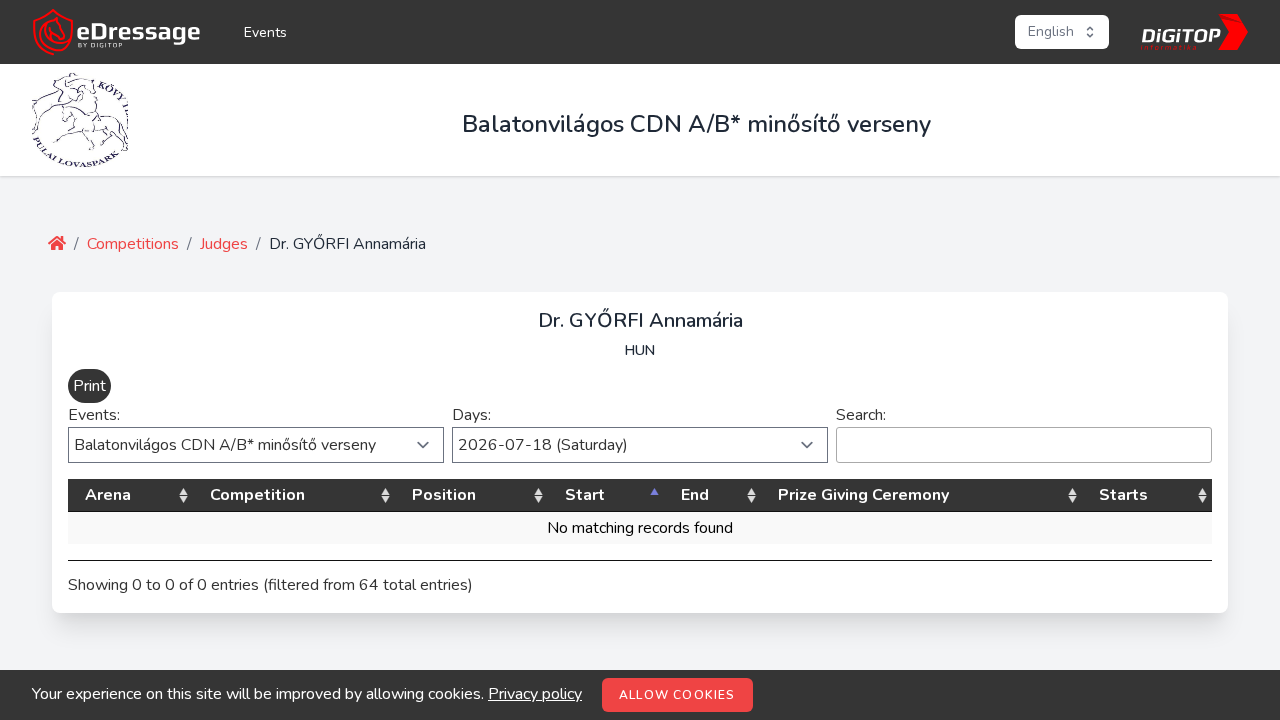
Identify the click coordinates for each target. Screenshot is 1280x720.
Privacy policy (535, 694)
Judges (224, 244)
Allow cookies (677, 695)
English (1051, 31)
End (695, 495)
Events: (94, 415)
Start (585, 495)
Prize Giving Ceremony (863, 495)
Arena (108, 495)
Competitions (133, 244)
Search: (861, 415)
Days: (471, 415)
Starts (1123, 495)
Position (444, 495)
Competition (257, 495)
